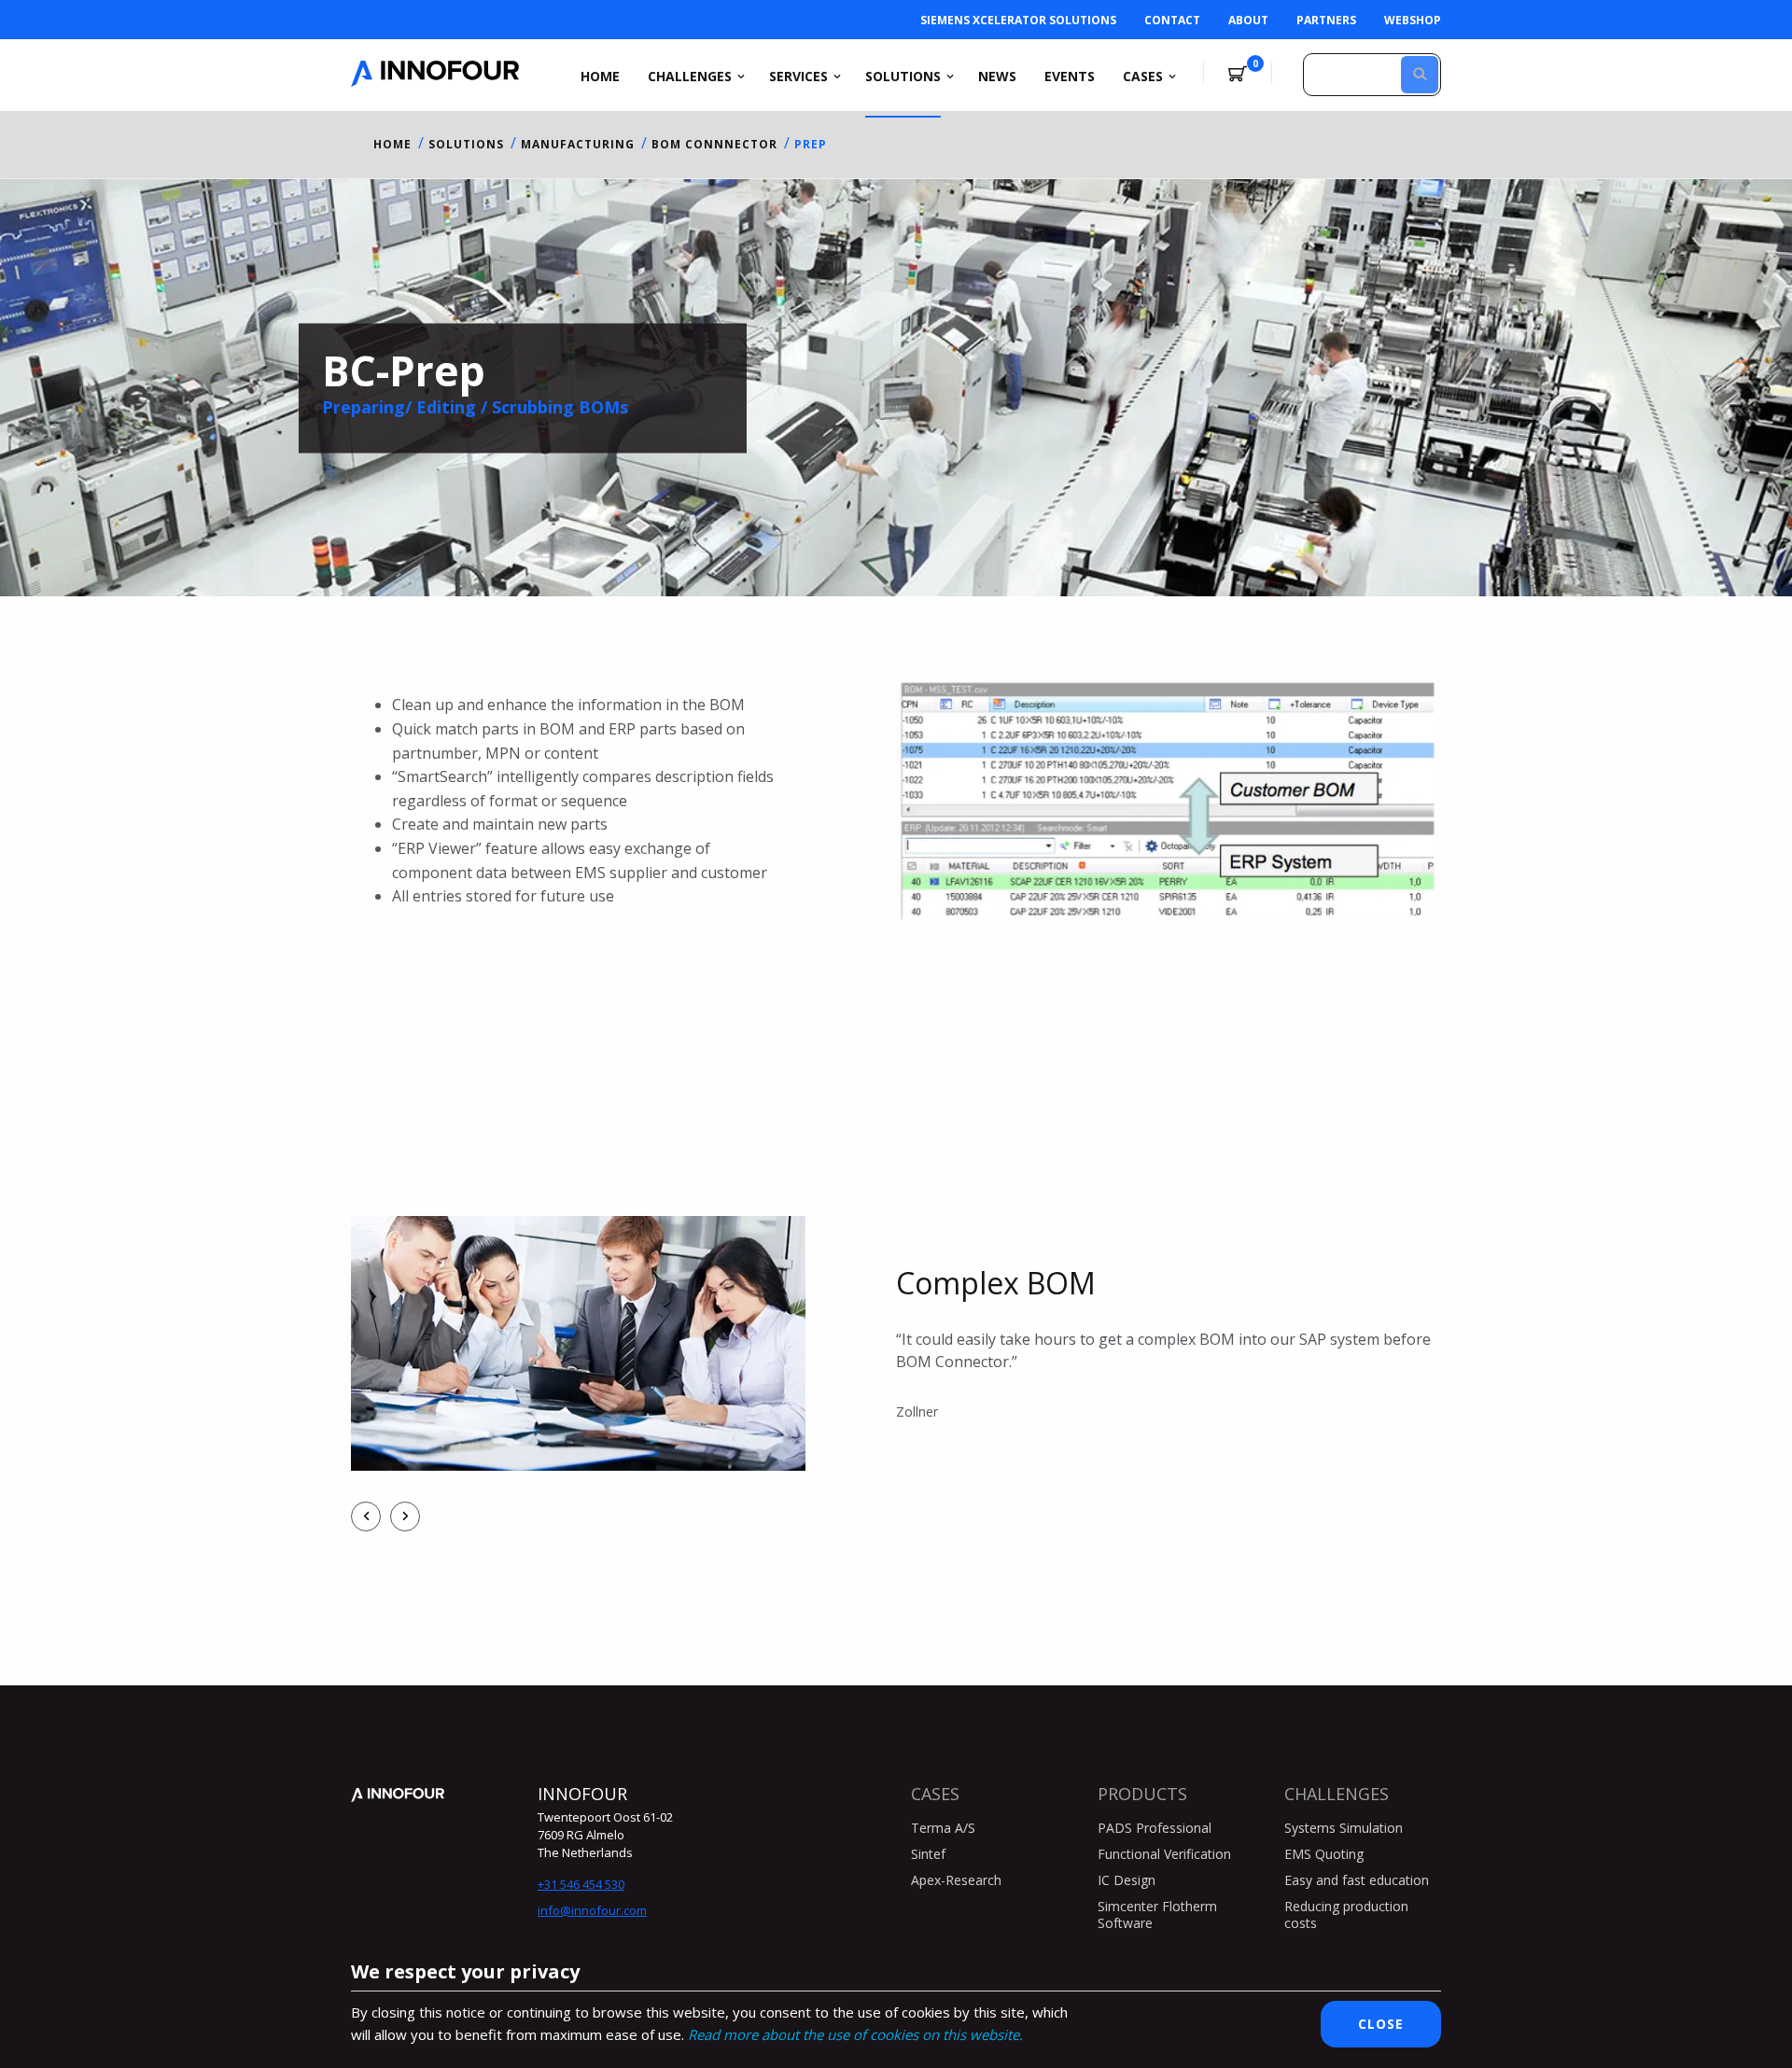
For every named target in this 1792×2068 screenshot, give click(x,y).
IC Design (1127, 1880)
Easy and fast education (1357, 1880)
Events (1070, 76)
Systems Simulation (1344, 1828)
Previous (366, 1516)
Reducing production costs (1346, 1914)
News (997, 76)
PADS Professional (1155, 1828)
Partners (1326, 20)
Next (405, 1516)
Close (1381, 2024)
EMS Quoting (1324, 1854)
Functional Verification (1164, 1854)
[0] (1238, 75)
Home (600, 76)
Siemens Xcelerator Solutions (1018, 20)
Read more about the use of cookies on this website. (855, 2034)
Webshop (1413, 20)
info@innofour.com (592, 1910)
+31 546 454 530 (581, 1884)
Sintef (928, 1854)
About (1248, 20)
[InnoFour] (435, 81)
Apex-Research (956, 1880)
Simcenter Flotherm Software (1157, 1914)
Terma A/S (943, 1828)
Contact (1172, 20)
